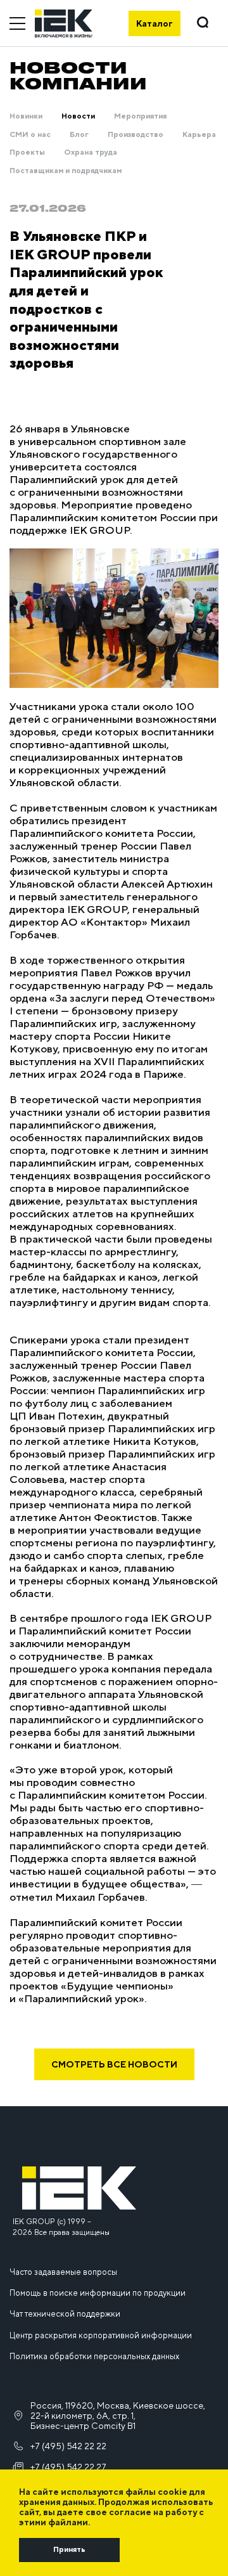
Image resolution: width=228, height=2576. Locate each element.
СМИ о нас (30, 134)
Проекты (27, 152)
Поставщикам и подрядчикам (66, 171)
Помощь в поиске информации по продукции (98, 2293)
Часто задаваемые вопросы (63, 2272)
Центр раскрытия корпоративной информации (101, 2335)
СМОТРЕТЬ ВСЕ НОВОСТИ (114, 2064)
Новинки (26, 116)
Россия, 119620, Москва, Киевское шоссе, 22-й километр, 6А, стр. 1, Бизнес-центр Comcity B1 (118, 2416)
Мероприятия (140, 116)
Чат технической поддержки (65, 2314)
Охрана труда (91, 152)
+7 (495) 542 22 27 (68, 2467)
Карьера (199, 134)
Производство (136, 134)
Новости (78, 116)
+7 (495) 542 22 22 (68, 2446)
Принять (69, 2549)
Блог (79, 134)
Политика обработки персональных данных (94, 2356)
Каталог (155, 23)
